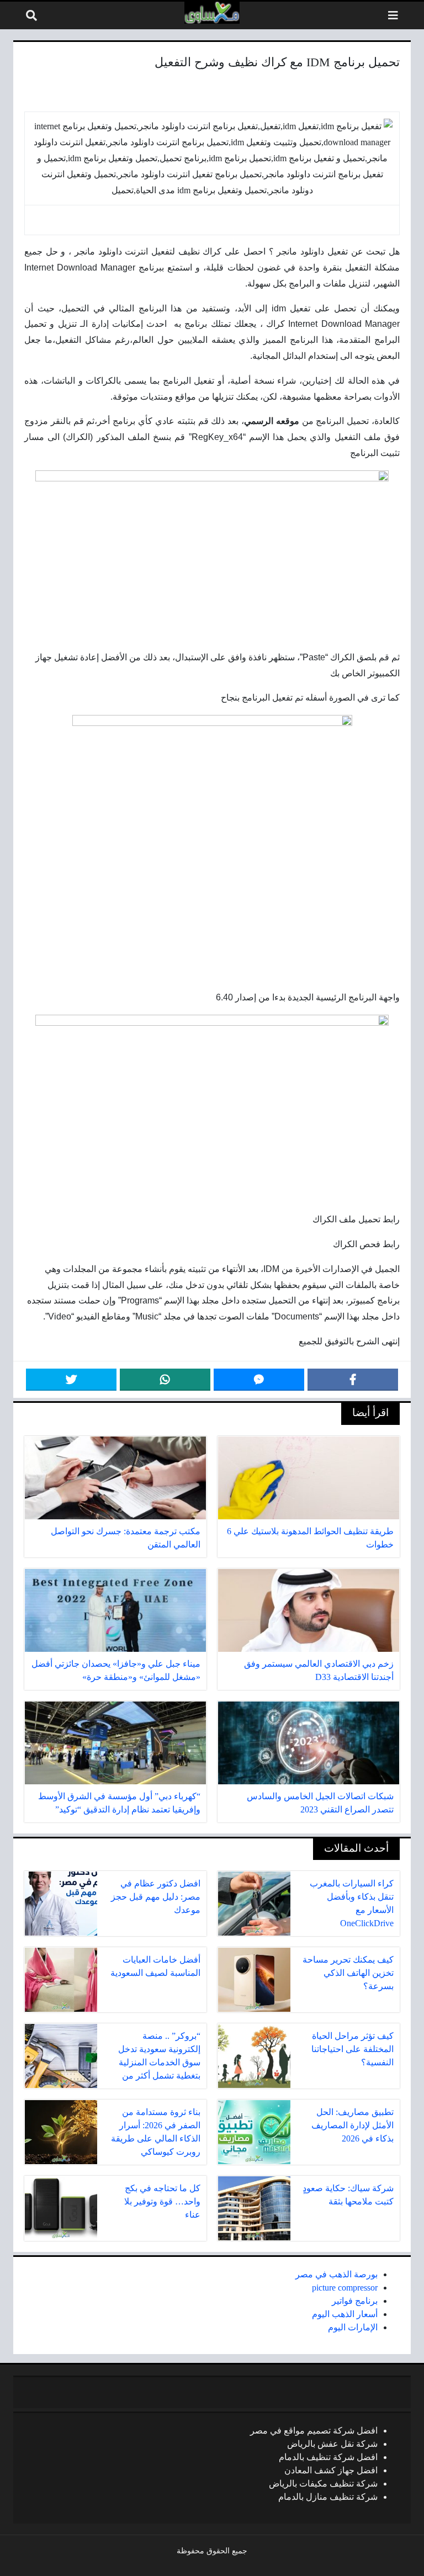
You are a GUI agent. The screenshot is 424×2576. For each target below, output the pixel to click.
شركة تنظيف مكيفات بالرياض (323, 2484)
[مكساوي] (212, 13)
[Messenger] (259, 1380)
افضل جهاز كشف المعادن (331, 2470)
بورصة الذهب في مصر (336, 2274)
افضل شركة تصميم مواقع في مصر (314, 2431)
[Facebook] (353, 1380)
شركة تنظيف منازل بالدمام (328, 2497)
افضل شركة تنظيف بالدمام (328, 2457)
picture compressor (345, 2288)
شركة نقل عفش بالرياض (332, 2444)
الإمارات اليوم (353, 2327)
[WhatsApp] (165, 1380)
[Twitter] (71, 1380)
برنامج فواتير (355, 2301)
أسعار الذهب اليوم (345, 2314)
